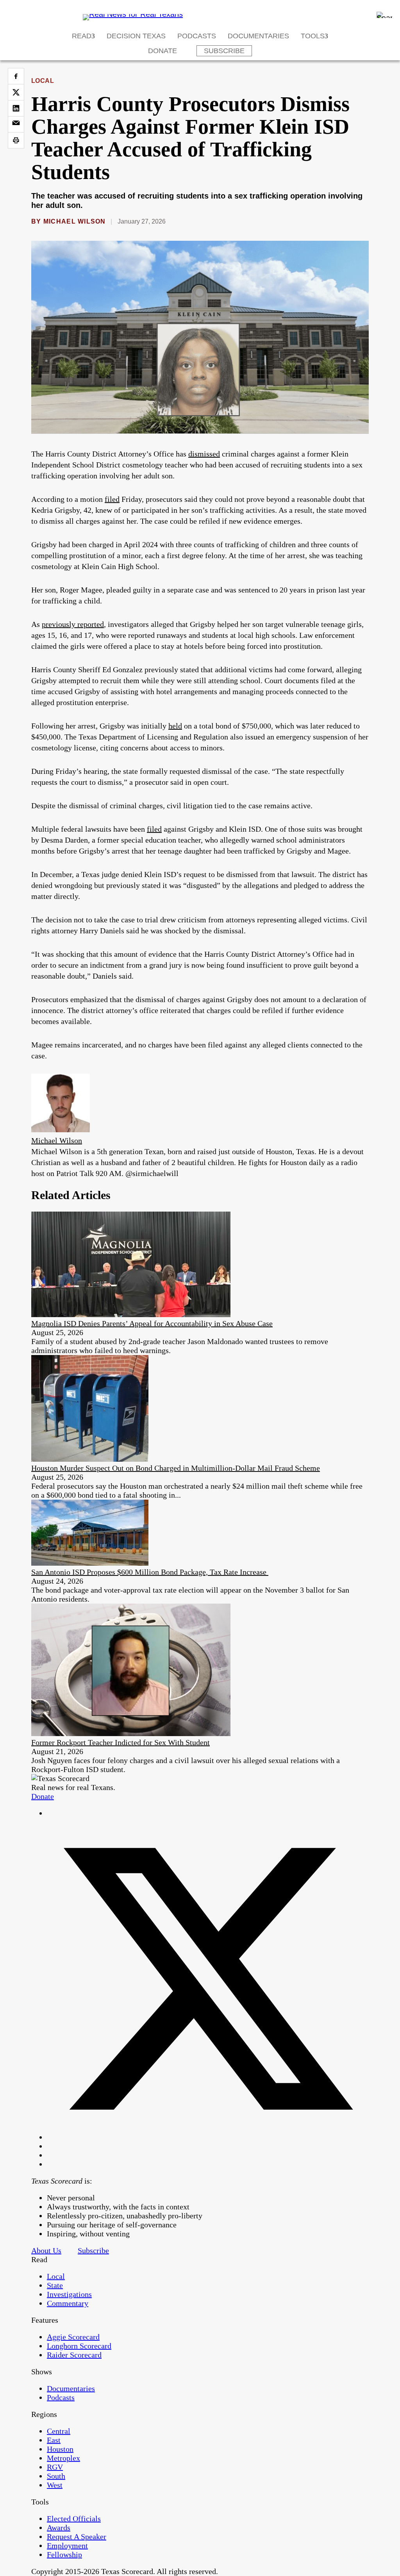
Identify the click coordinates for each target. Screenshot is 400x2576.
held (175, 726)
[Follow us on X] (208, 2137)
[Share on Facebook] (16, 76)
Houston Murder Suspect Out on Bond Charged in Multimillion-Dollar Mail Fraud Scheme (176, 1468)
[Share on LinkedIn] (16, 108)
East (54, 2440)
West (55, 2485)
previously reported (73, 624)
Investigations (69, 2294)
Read (82, 36)
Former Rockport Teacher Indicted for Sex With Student (121, 1742)
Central (59, 2431)
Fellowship (64, 2555)
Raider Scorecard (74, 2355)
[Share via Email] (16, 124)
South (56, 2476)
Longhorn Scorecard (79, 2346)
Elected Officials (74, 2519)
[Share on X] (16, 92)
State (55, 2285)
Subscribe (224, 51)
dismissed (204, 454)
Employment (67, 2546)
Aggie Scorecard (73, 2337)
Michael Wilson (75, 221)
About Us (46, 2250)
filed (112, 499)
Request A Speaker (77, 2537)
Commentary (68, 2303)
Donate (162, 51)
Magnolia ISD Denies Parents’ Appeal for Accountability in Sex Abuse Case (152, 1323)
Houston (60, 2449)
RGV (55, 2467)
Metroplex (63, 2458)
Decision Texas (136, 36)
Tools (313, 36)
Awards (59, 2528)
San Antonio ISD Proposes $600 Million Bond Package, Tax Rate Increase (150, 1572)
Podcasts (197, 36)
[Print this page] (16, 140)
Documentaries (258, 36)
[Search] (384, 15)
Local (43, 81)
